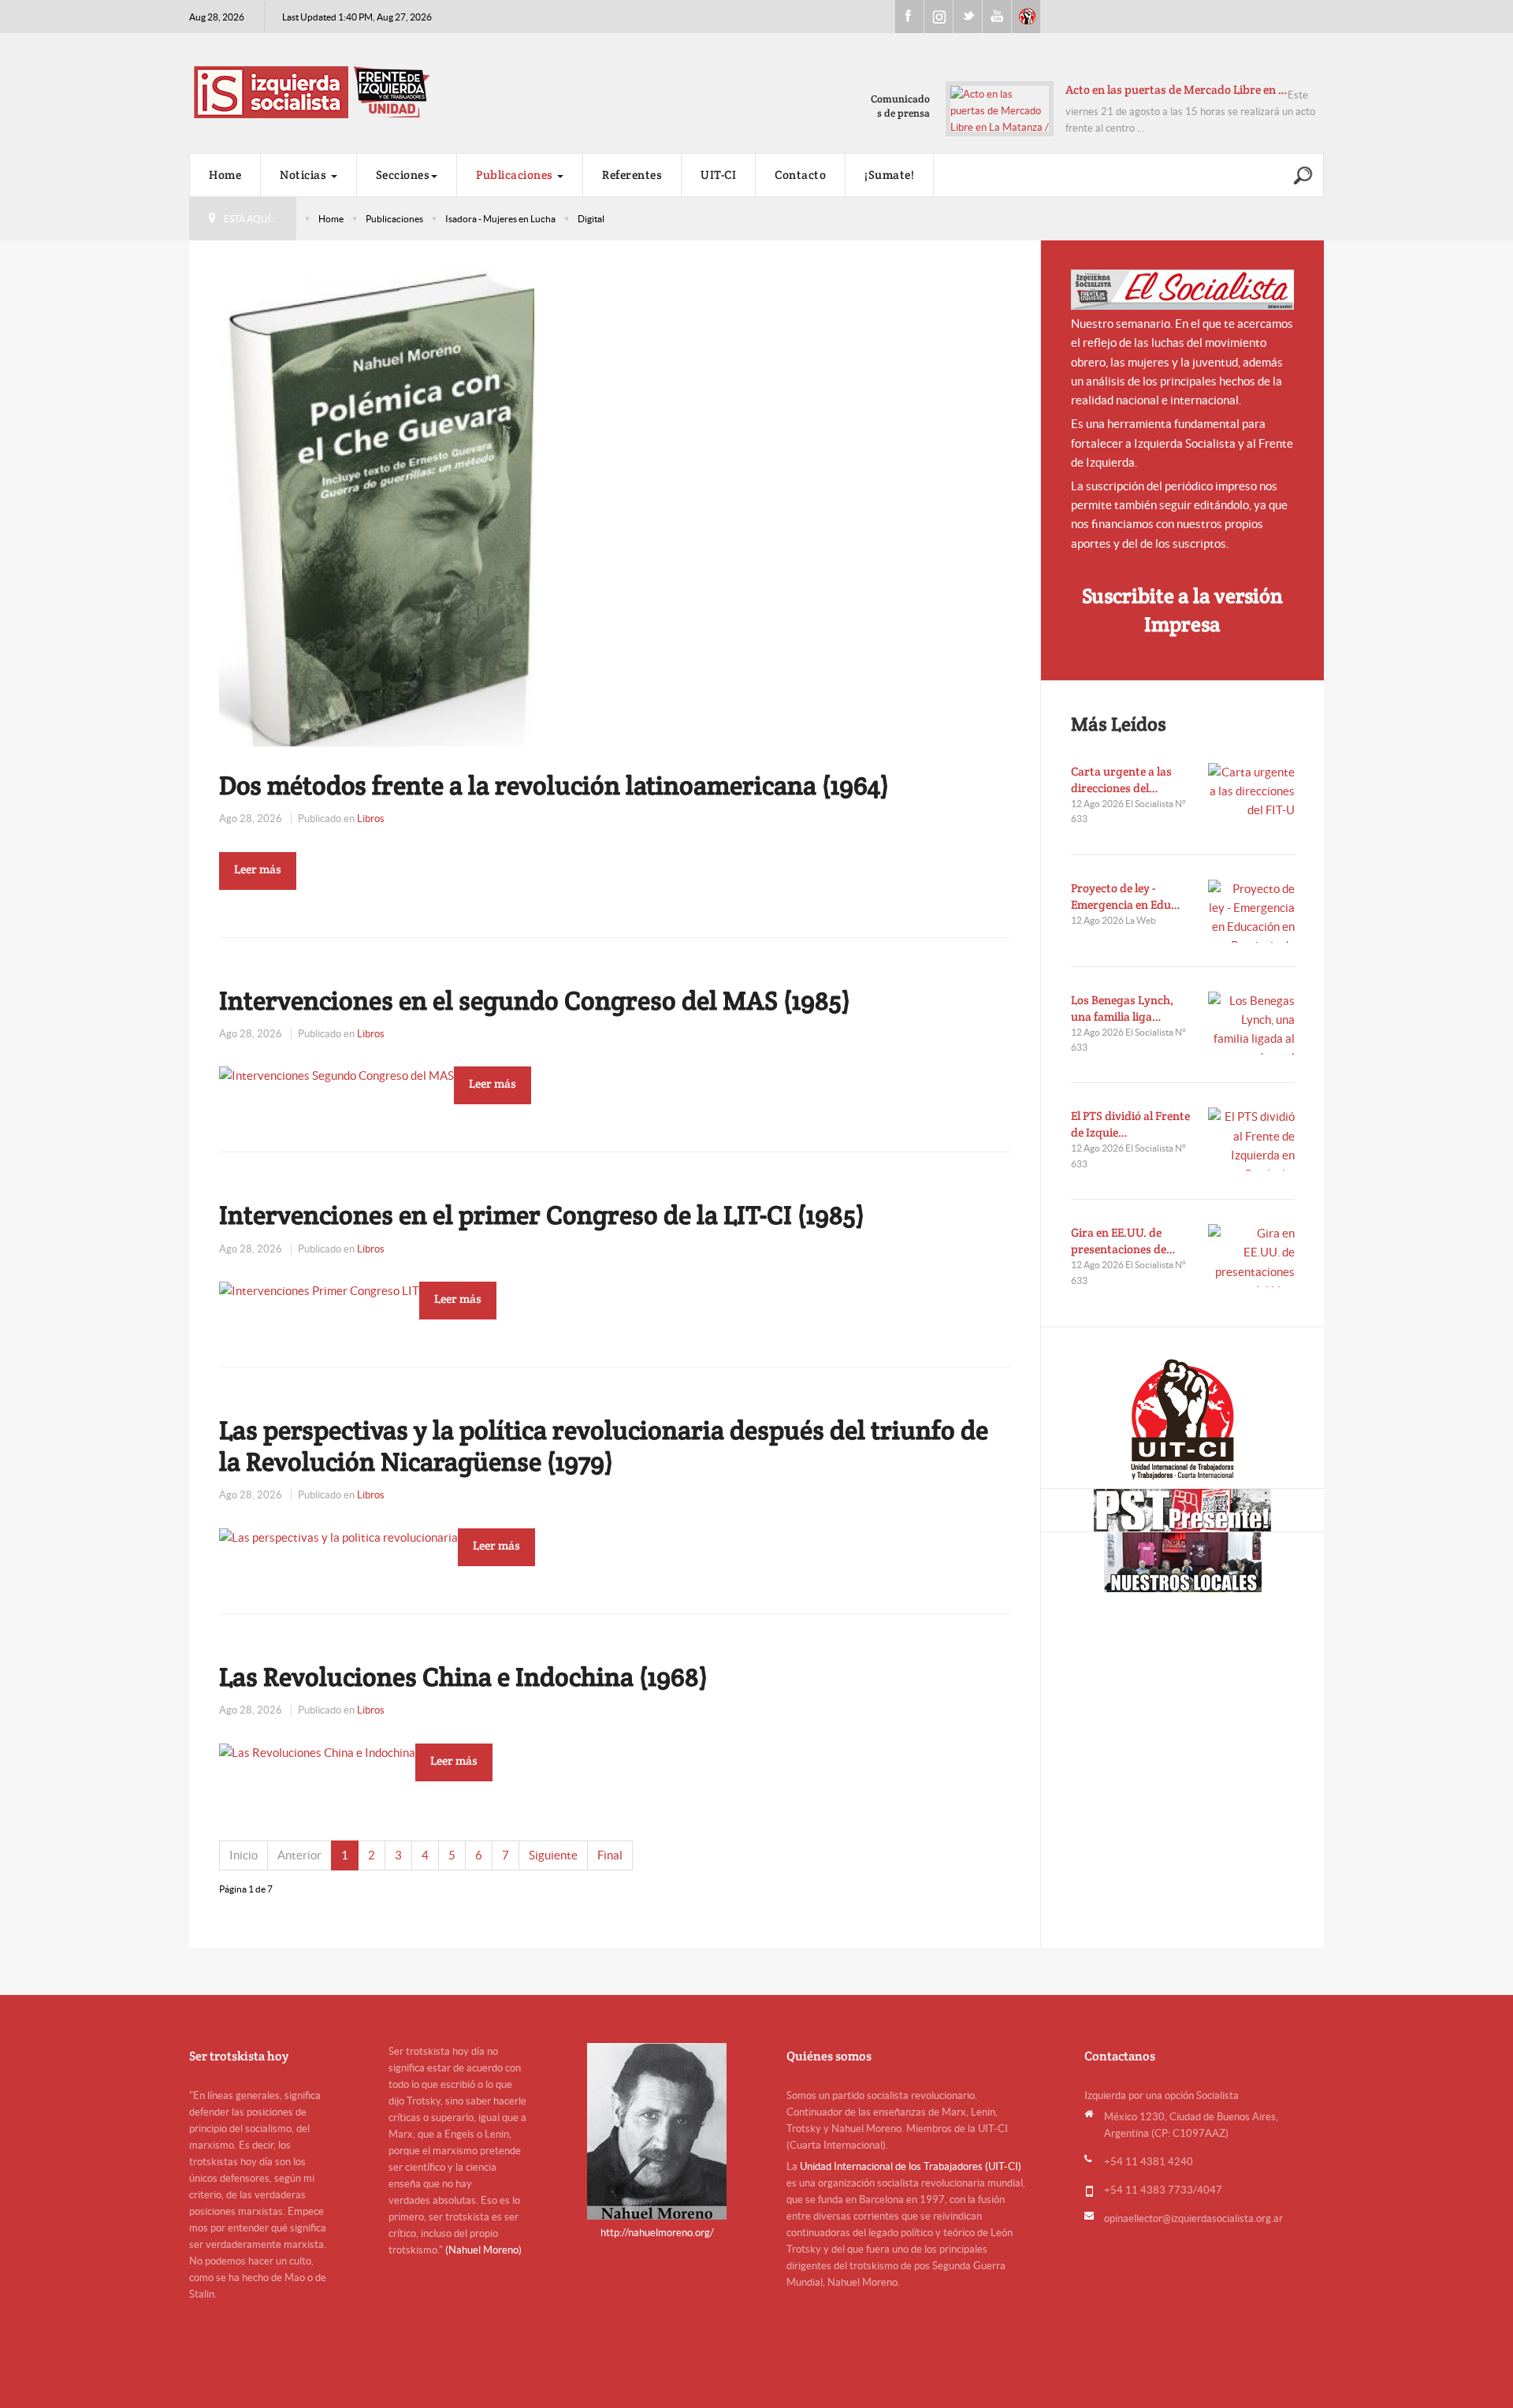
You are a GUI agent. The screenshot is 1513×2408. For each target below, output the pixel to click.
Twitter (968, 17)
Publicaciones (516, 175)
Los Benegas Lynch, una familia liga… (1122, 1008)
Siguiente (553, 1855)
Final (610, 1855)
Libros (371, 819)
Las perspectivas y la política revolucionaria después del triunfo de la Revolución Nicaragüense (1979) (604, 1446)
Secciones (403, 175)
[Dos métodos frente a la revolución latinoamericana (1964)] (377, 506)
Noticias (305, 175)
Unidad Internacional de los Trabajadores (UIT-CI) (911, 2166)
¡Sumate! (889, 175)
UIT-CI (1026, 17)
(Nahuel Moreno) (483, 2250)
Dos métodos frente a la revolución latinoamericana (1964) (554, 785)
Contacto (800, 175)
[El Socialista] (1183, 290)
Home (225, 175)
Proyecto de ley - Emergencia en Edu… (1126, 896)
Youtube (997, 17)
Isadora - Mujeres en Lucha (500, 219)
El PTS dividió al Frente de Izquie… (1130, 1124)
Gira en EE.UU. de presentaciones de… (1123, 1241)
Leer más (258, 869)
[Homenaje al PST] (1182, 1510)
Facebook (909, 17)
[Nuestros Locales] (1182, 1562)
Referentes (632, 175)
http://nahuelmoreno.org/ (657, 2233)
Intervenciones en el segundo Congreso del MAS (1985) (535, 1000)
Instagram (939, 17)
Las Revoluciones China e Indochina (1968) (463, 1677)
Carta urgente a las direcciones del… (1121, 780)
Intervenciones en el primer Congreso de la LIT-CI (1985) (542, 1215)
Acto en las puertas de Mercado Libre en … (1177, 89)
